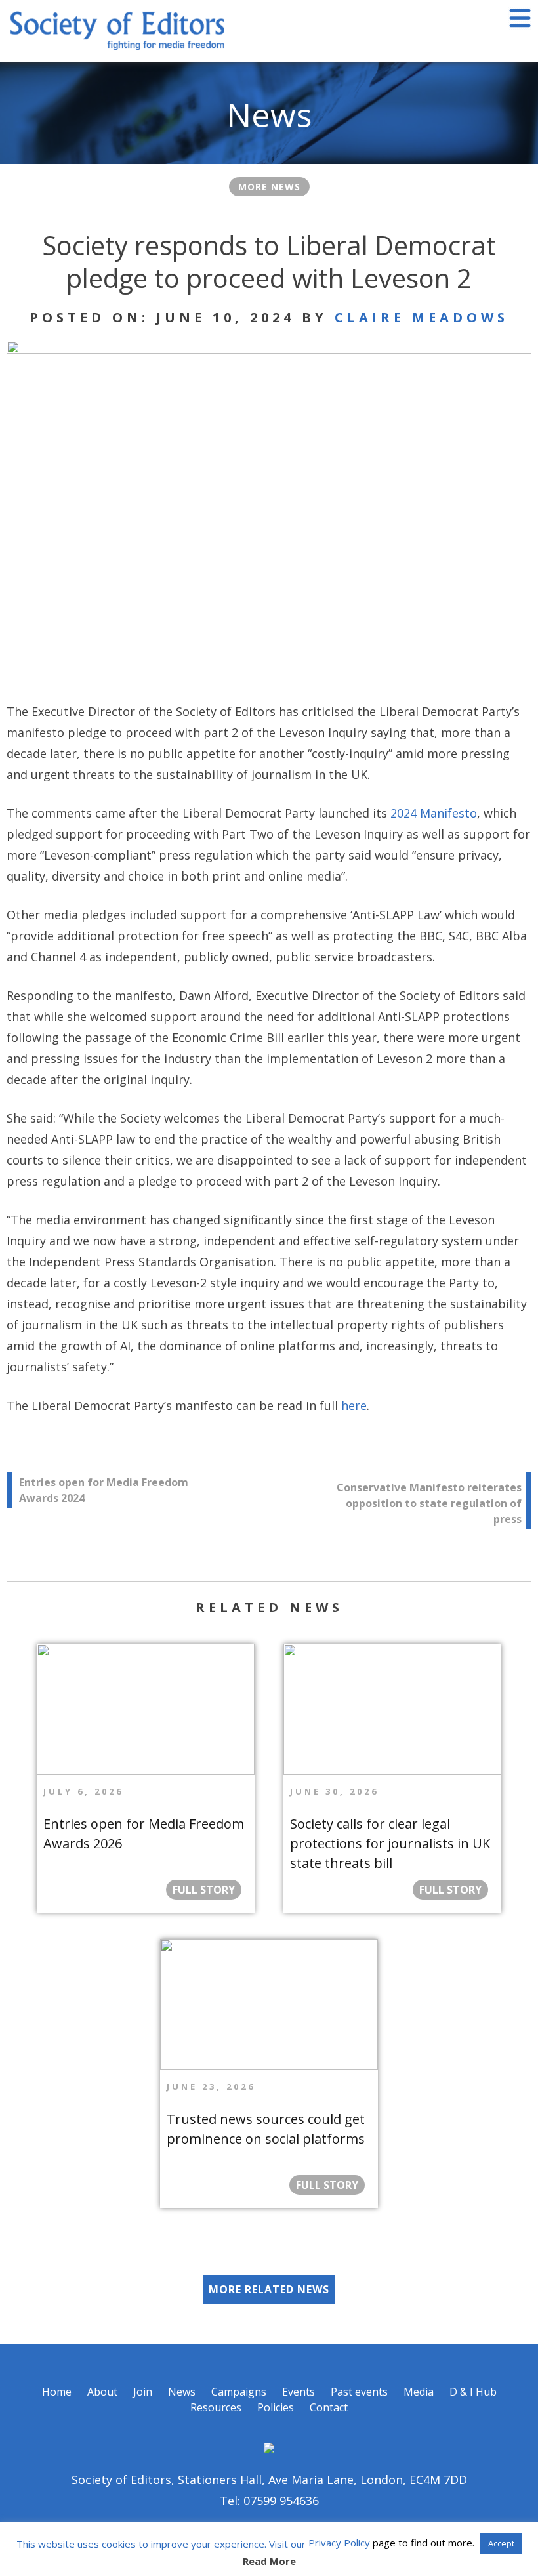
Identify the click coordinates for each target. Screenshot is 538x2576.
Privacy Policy (339, 2543)
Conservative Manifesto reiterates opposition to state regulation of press (429, 1503)
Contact (329, 2407)
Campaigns (239, 2392)
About (102, 2392)
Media (419, 2392)
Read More (269, 2561)
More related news (269, 2289)
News (182, 2392)
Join (143, 2392)
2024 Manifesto (434, 813)
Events (299, 2392)
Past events (359, 2392)
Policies (276, 2407)
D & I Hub (473, 2392)
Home (57, 2392)
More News (269, 187)
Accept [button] (501, 2543)
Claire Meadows (422, 317)
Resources (216, 2407)
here (354, 1405)
